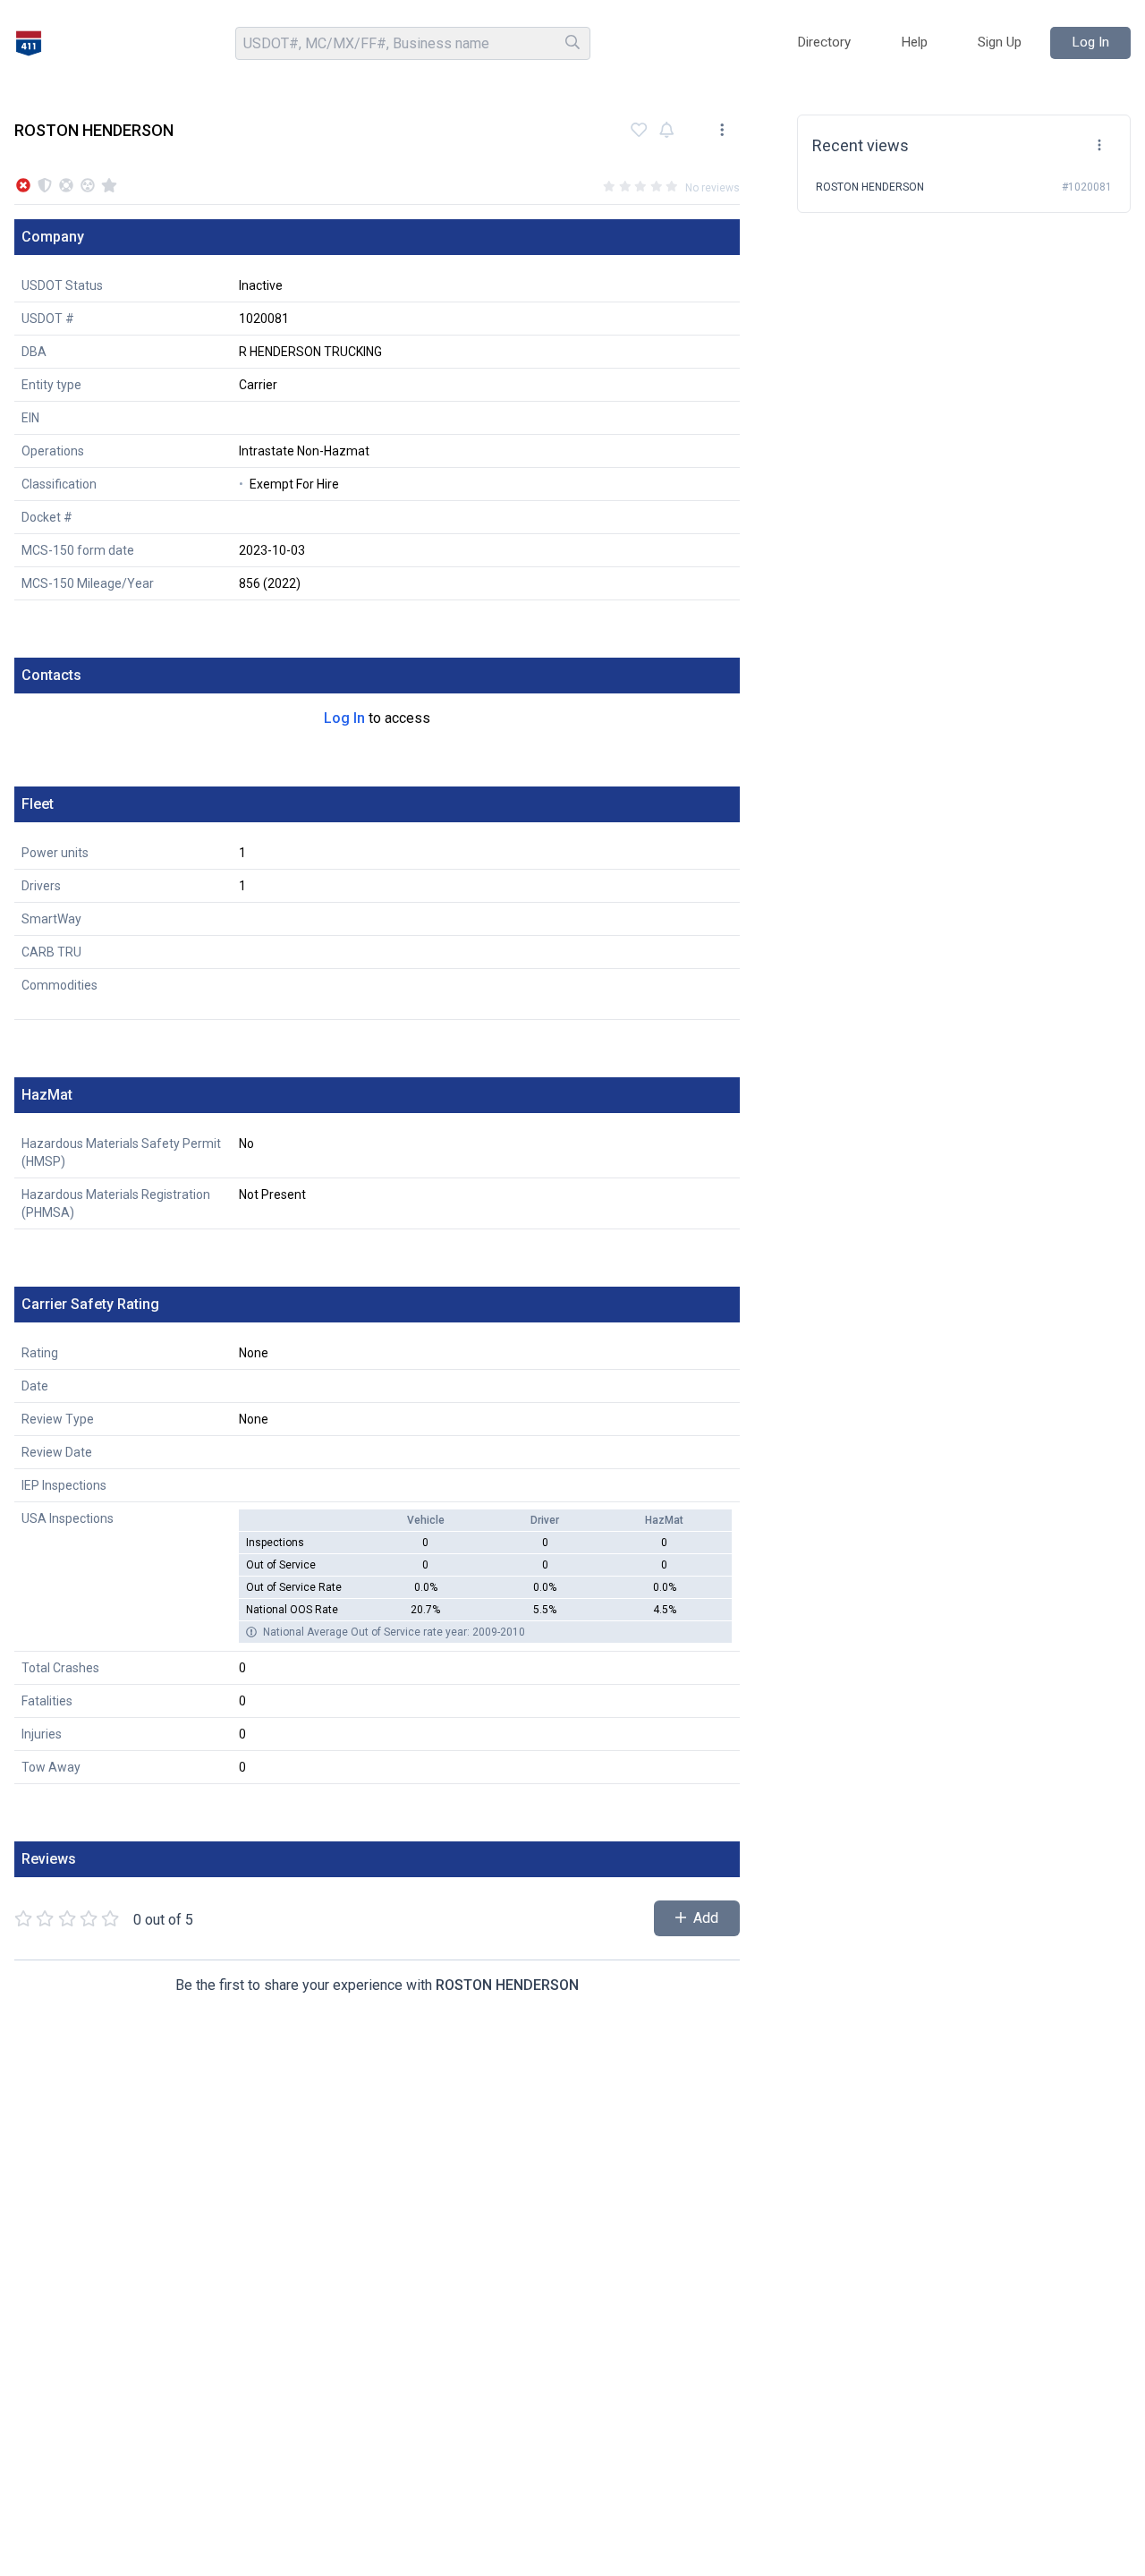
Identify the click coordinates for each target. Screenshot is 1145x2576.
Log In (344, 718)
